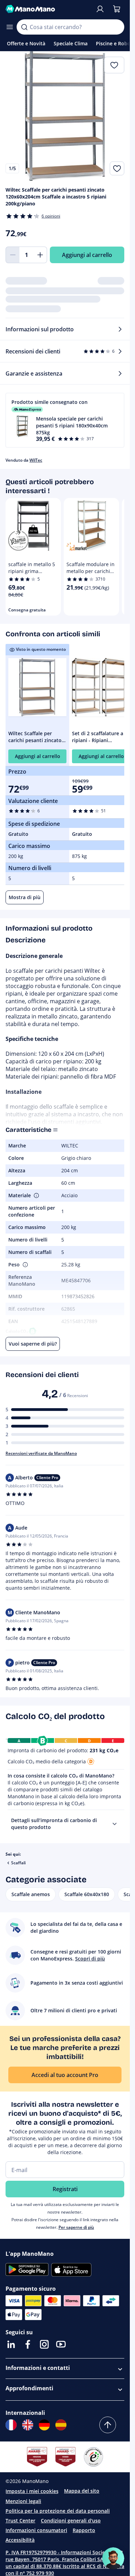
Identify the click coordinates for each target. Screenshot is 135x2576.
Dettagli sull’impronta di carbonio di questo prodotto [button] (54, 1824)
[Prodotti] (10, 27)
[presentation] (115, 1824)
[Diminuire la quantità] (12, 255)
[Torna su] (108, 2425)
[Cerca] (24, 27)
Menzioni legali (23, 2501)
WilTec (36, 460)
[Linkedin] (11, 2344)
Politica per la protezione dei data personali (58, 2511)
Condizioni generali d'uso (71, 2520)
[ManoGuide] (113, 2558)
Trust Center (20, 2520)
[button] (65, 420)
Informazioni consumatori (36, 2530)
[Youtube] (61, 2344)
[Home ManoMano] (48, 9)
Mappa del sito (82, 2491)
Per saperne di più (76, 2227)
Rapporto (84, 2530)
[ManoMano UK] (28, 2425)
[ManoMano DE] (44, 2425)
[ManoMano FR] (11, 2425)
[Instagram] (44, 2344)
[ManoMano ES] (61, 2425)
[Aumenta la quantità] (40, 255)
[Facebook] (28, 2344)
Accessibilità (20, 2540)
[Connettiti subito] (100, 9)
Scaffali (18, 1863)
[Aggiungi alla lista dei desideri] (117, 168)
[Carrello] (117, 9)
